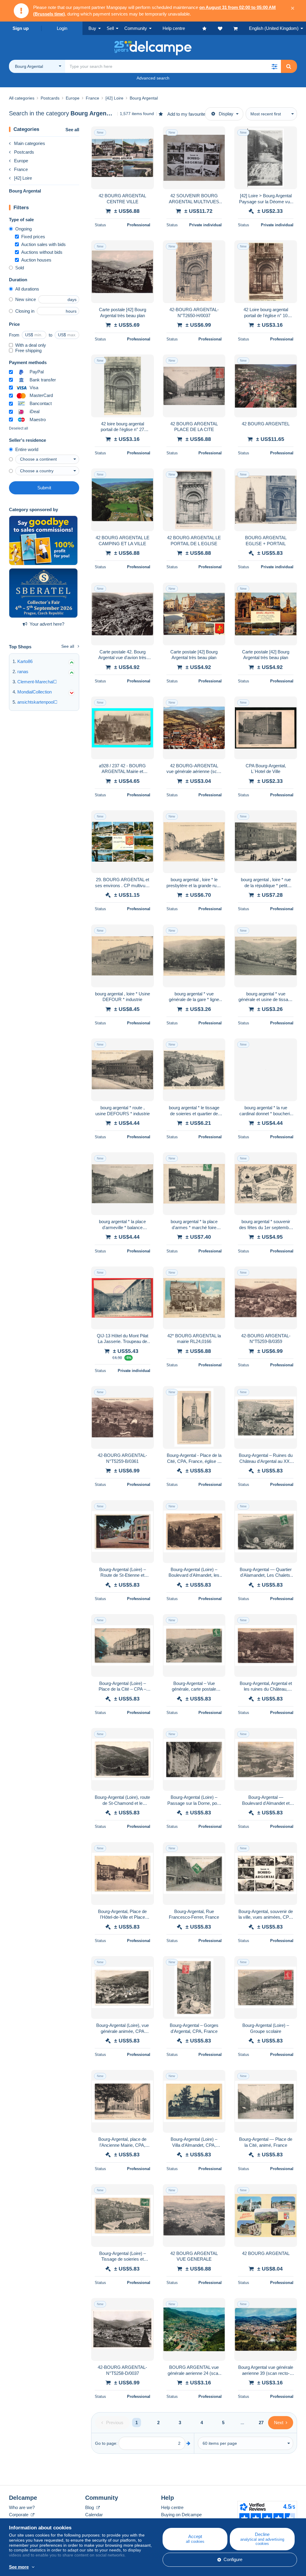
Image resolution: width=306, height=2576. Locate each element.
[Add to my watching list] (146, 134)
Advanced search (153, 78)
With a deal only (31, 345)
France (21, 169)
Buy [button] (92, 28)
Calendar (94, 2515)
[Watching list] (226, 28)
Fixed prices (33, 237)
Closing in (25, 311)
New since (26, 299)
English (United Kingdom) (274, 28)
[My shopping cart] (241, 28)
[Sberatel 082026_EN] (43, 593)
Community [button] (136, 28)
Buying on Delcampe (181, 2515)
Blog (90, 2507)
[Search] (289, 66)
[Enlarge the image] (123, 158)
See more (19, 2567)
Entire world (27, 449)
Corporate (19, 2515)
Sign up (21, 28)
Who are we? (22, 2507)
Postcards (24, 152)
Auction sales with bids (43, 244)
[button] (274, 66)
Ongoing (23, 229)
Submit (44, 488)
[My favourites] (210, 28)
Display (226, 114)
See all (72, 130)
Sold (20, 268)
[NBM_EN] (43, 540)
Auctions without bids (42, 252)
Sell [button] (110, 28)
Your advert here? (47, 624)
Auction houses (36, 260)
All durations (27, 289)
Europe (21, 161)
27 (261, 2423)
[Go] (188, 2443)
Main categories (30, 143)
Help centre (172, 2507)
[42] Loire (23, 178)
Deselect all (19, 428)
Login (62, 28)
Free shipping (28, 350)
